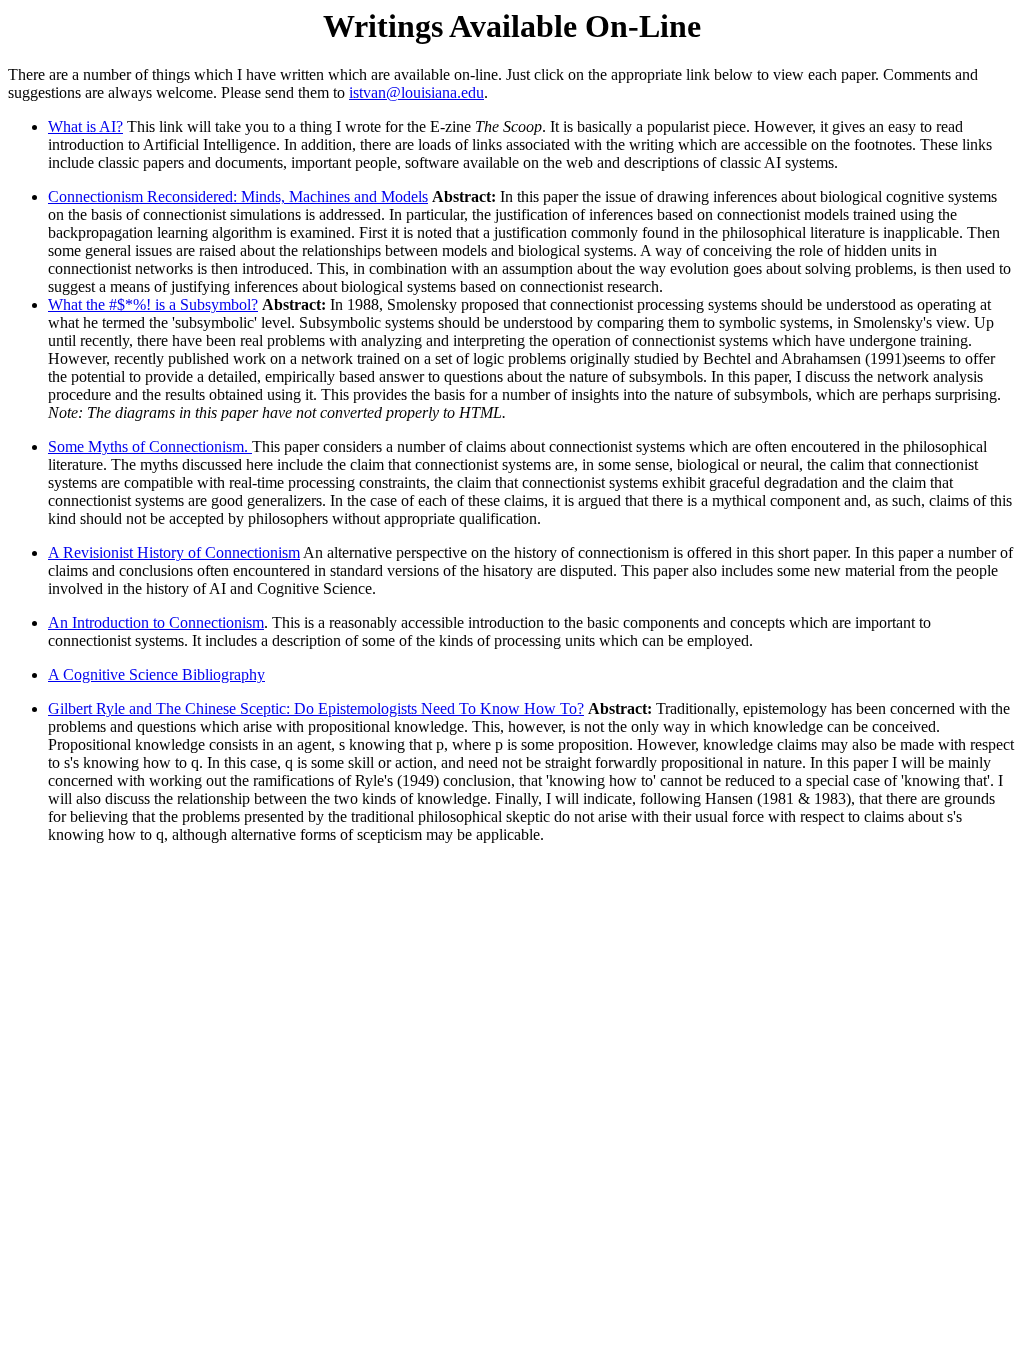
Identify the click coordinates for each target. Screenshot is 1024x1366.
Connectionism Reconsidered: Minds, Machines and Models (238, 196)
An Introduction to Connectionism (156, 622)
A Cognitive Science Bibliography (156, 674)
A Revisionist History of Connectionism (174, 552)
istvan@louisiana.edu (416, 92)
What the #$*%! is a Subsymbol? (153, 304)
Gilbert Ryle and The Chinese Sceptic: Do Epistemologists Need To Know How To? (316, 708)
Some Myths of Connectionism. (150, 446)
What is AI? (85, 126)
